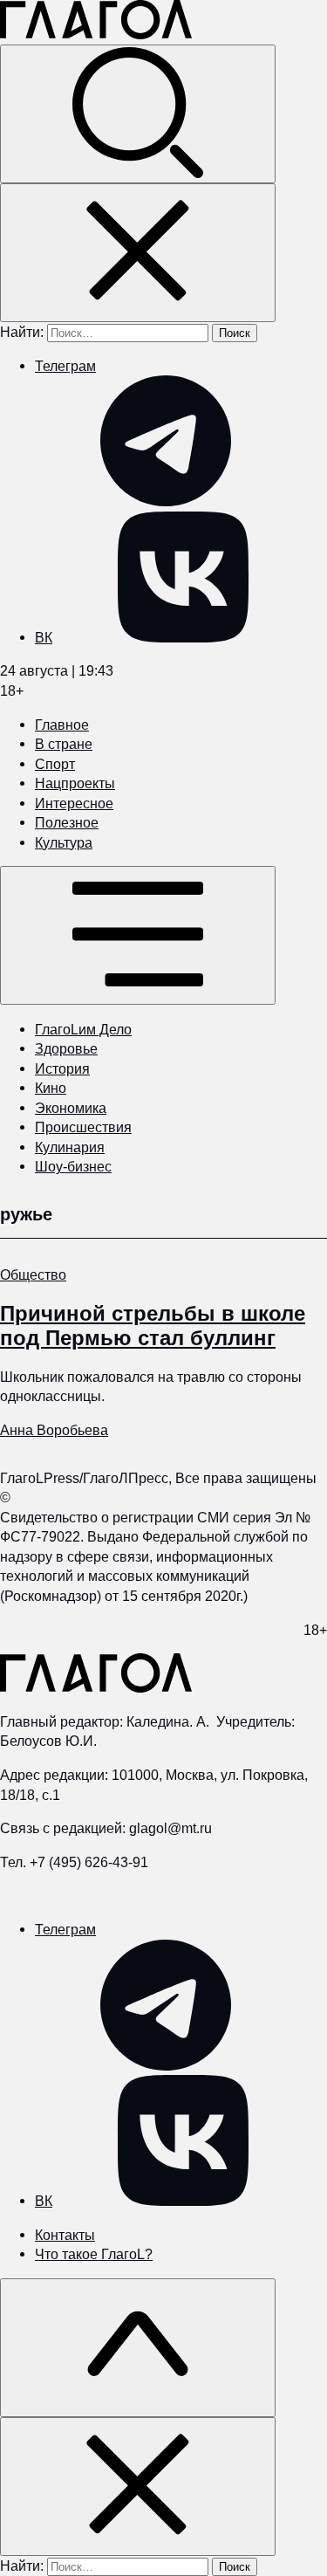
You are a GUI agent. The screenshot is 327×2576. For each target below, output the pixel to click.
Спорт (55, 764)
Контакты (65, 2235)
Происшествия (83, 1127)
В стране (64, 744)
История (62, 1068)
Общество (33, 1274)
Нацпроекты (75, 783)
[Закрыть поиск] (138, 253)
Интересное (74, 803)
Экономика (71, 1108)
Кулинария (70, 1147)
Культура (64, 842)
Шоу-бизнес (73, 1166)
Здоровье (66, 1048)
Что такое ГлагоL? (94, 2254)
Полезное (67, 822)
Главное (62, 725)
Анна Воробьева (54, 1430)
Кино (51, 1088)
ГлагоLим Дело (83, 1029)
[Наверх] (138, 2348)
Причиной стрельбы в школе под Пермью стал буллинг (153, 1325)
